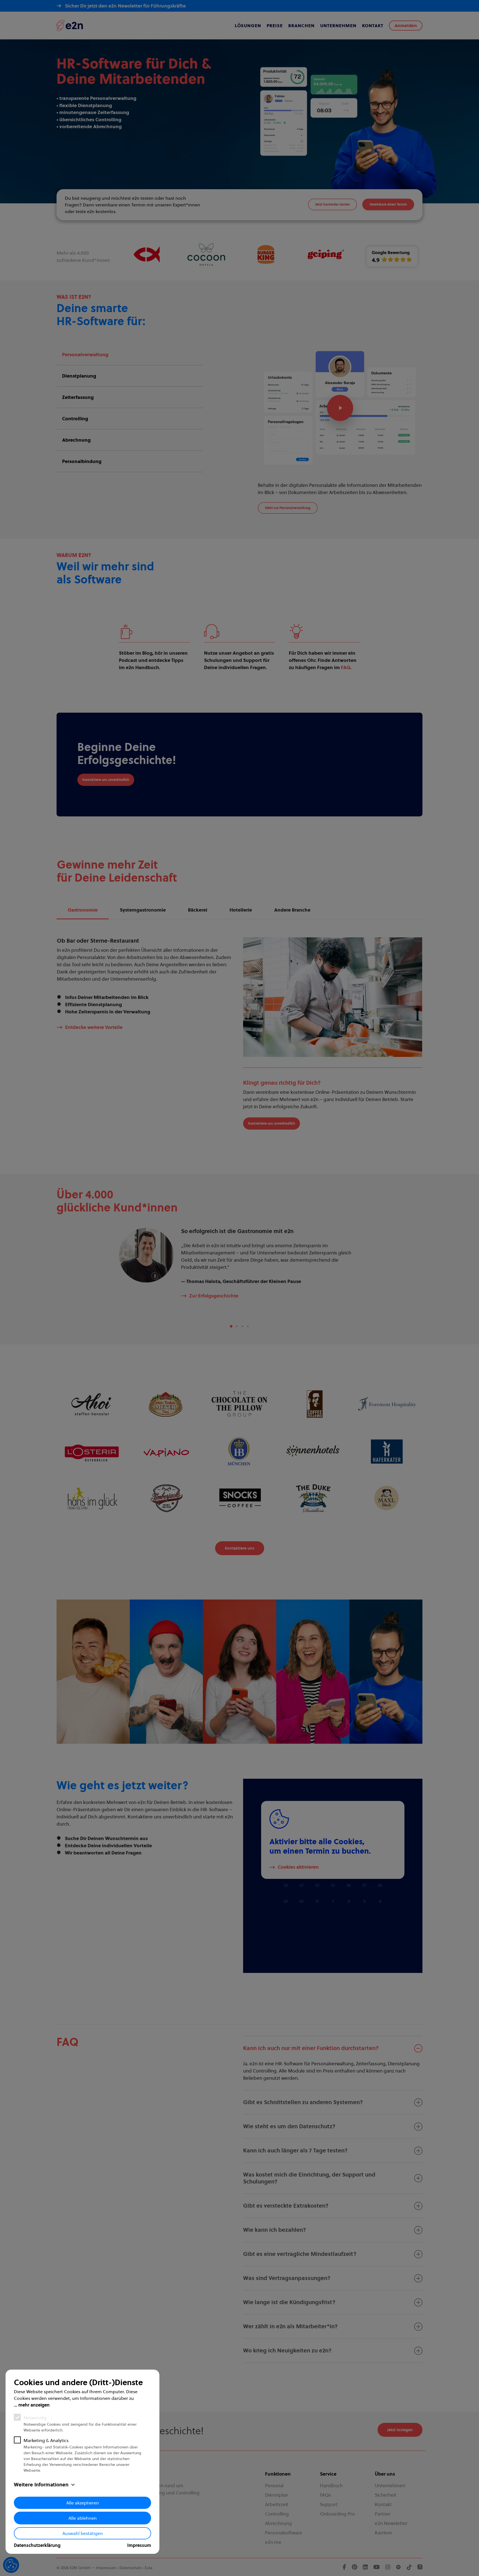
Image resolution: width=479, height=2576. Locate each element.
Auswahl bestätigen (83, 2533)
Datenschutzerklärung (37, 2545)
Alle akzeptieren (83, 2503)
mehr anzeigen (34, 2405)
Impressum (139, 2545)
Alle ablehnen (83, 2518)
